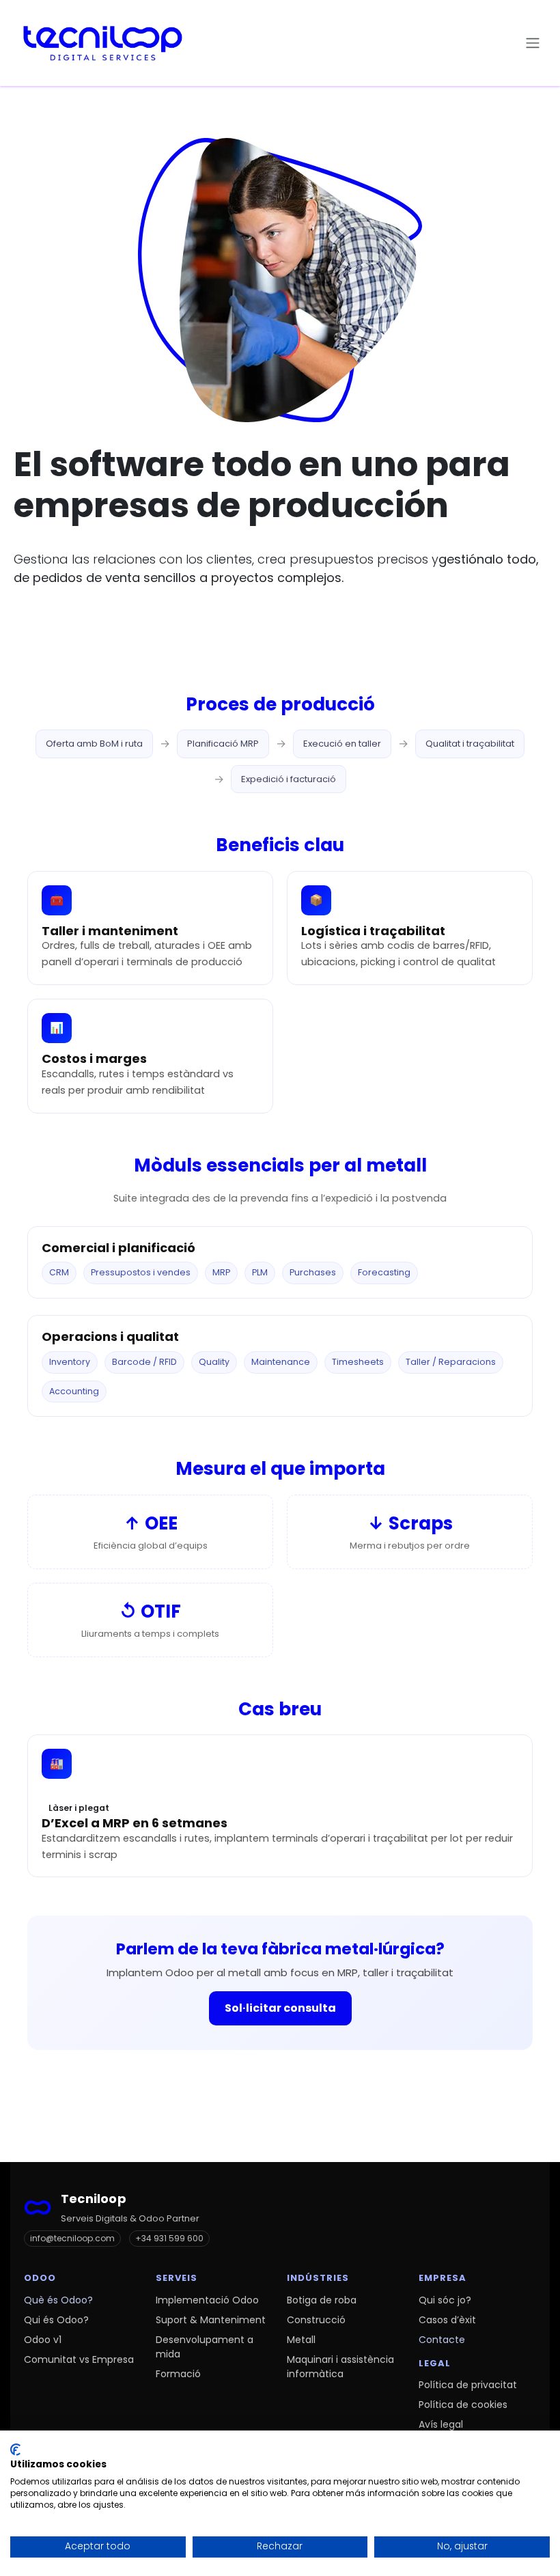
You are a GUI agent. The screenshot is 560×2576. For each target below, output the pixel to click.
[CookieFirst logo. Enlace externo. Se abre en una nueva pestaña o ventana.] (15, 2450)
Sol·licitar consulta (280, 2008)
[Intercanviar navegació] (533, 43)
